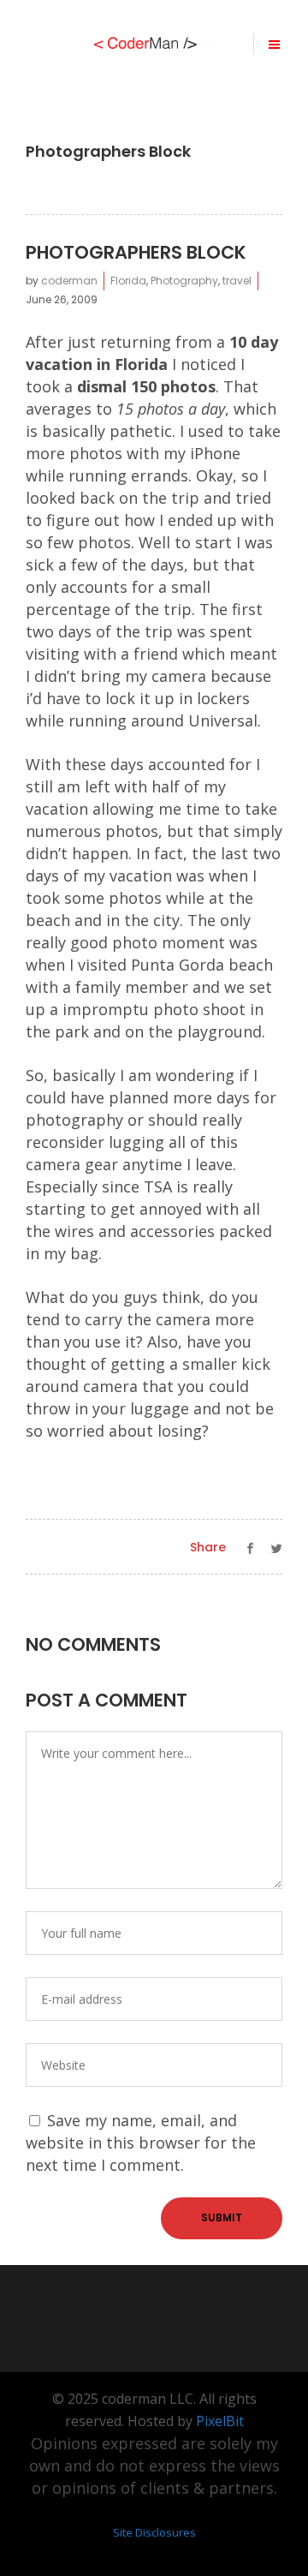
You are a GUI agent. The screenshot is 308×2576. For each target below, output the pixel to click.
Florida (128, 281)
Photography (184, 281)
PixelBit (220, 2421)
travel (237, 281)
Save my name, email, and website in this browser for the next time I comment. (141, 2143)
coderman (69, 281)
